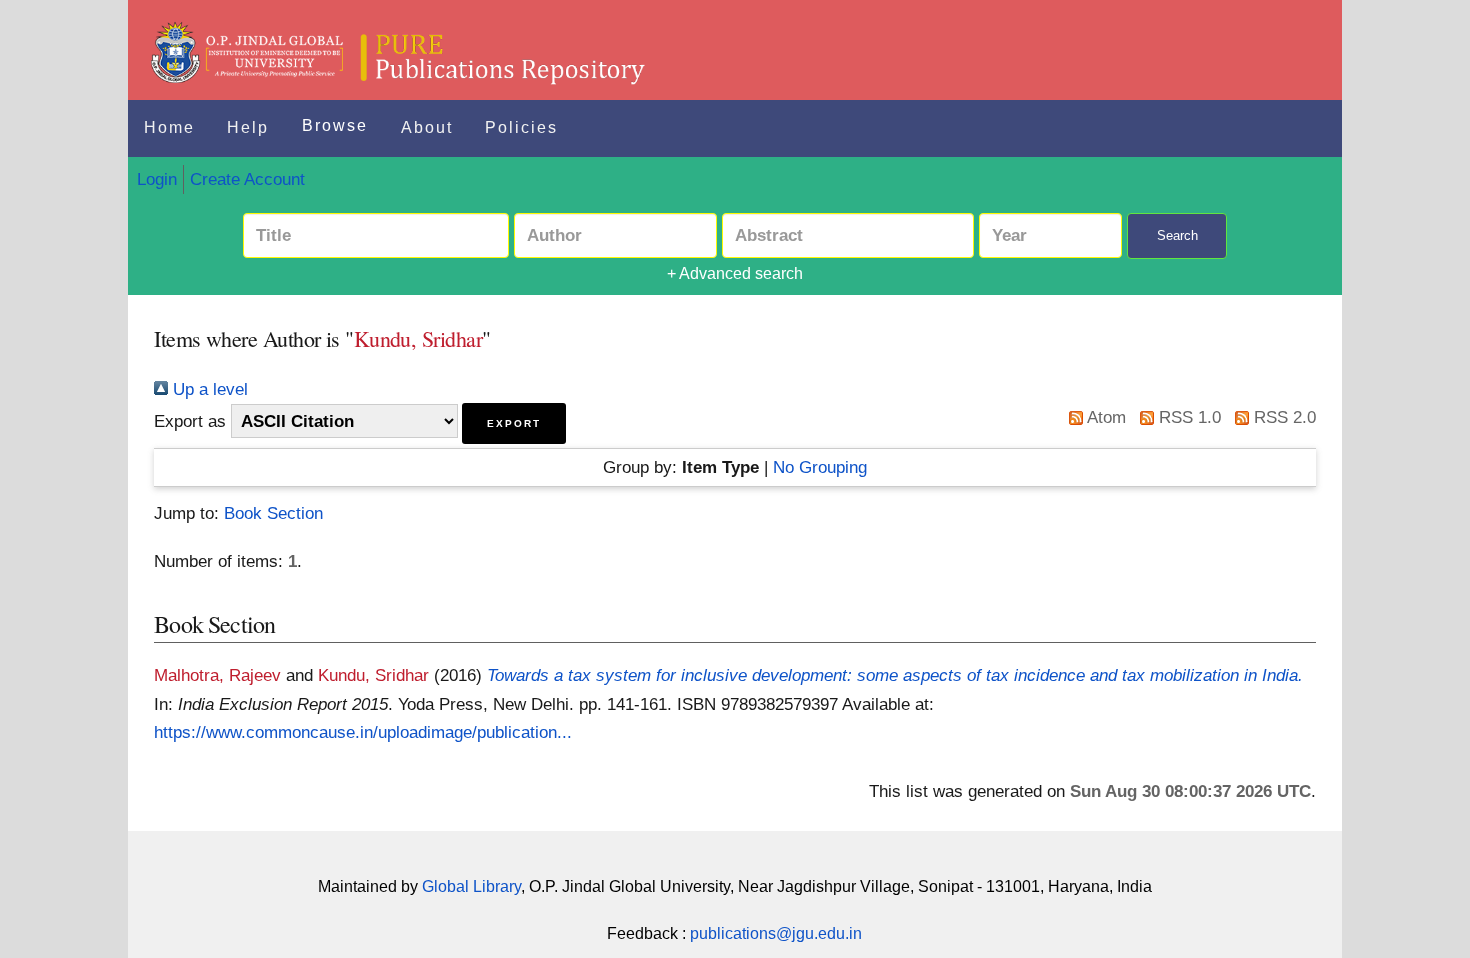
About (427, 127)
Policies (521, 127)
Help (248, 127)
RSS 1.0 (1187, 417)
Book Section (273, 513)
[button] (514, 423)
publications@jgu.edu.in (776, 933)
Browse (335, 125)
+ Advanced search (735, 273)
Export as (190, 421)
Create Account (247, 179)
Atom (1104, 417)
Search (1177, 235)
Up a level (208, 389)
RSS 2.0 (1282, 417)
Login (157, 179)
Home (169, 127)
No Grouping (820, 467)
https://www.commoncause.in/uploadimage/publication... (363, 732)
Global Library (471, 886)
